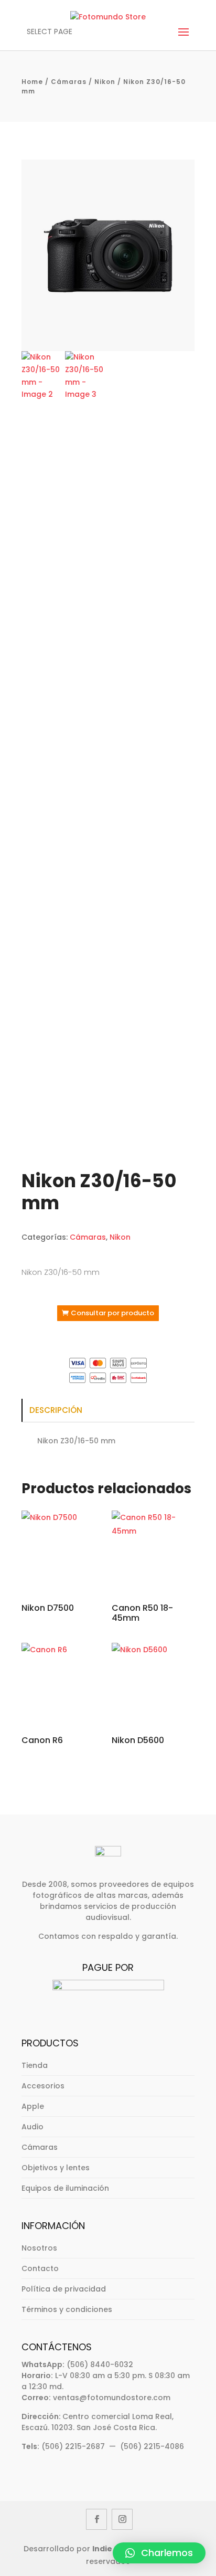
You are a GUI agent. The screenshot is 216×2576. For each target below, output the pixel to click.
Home (32, 82)
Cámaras (69, 82)
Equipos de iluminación (65, 2188)
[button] (159, 2553)
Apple (33, 2106)
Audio (33, 2127)
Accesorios (43, 2086)
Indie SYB (110, 2549)
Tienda (35, 2065)
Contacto (40, 2268)
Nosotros (39, 2248)
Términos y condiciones (67, 2309)
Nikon (105, 82)
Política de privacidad (64, 2289)
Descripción (56, 1410)
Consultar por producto (112, 1313)
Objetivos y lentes (56, 2168)
